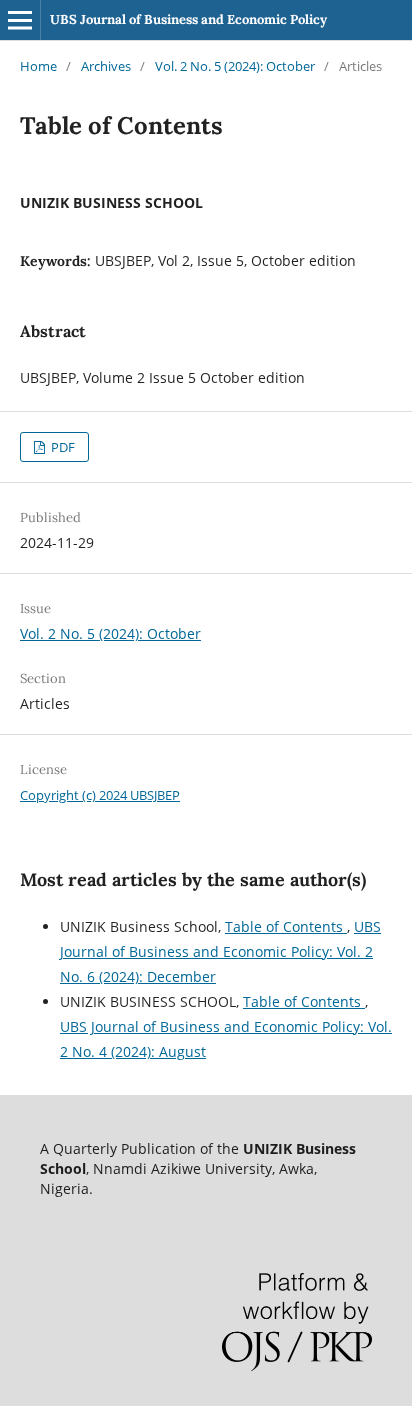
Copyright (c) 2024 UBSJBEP (100, 795)
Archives (106, 66)
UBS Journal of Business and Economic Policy (188, 19)
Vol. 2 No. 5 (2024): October (235, 66)
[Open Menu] (20, 20)
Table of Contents (286, 926)
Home (38, 66)
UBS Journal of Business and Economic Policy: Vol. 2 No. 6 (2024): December (220, 951)
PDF (61, 447)
